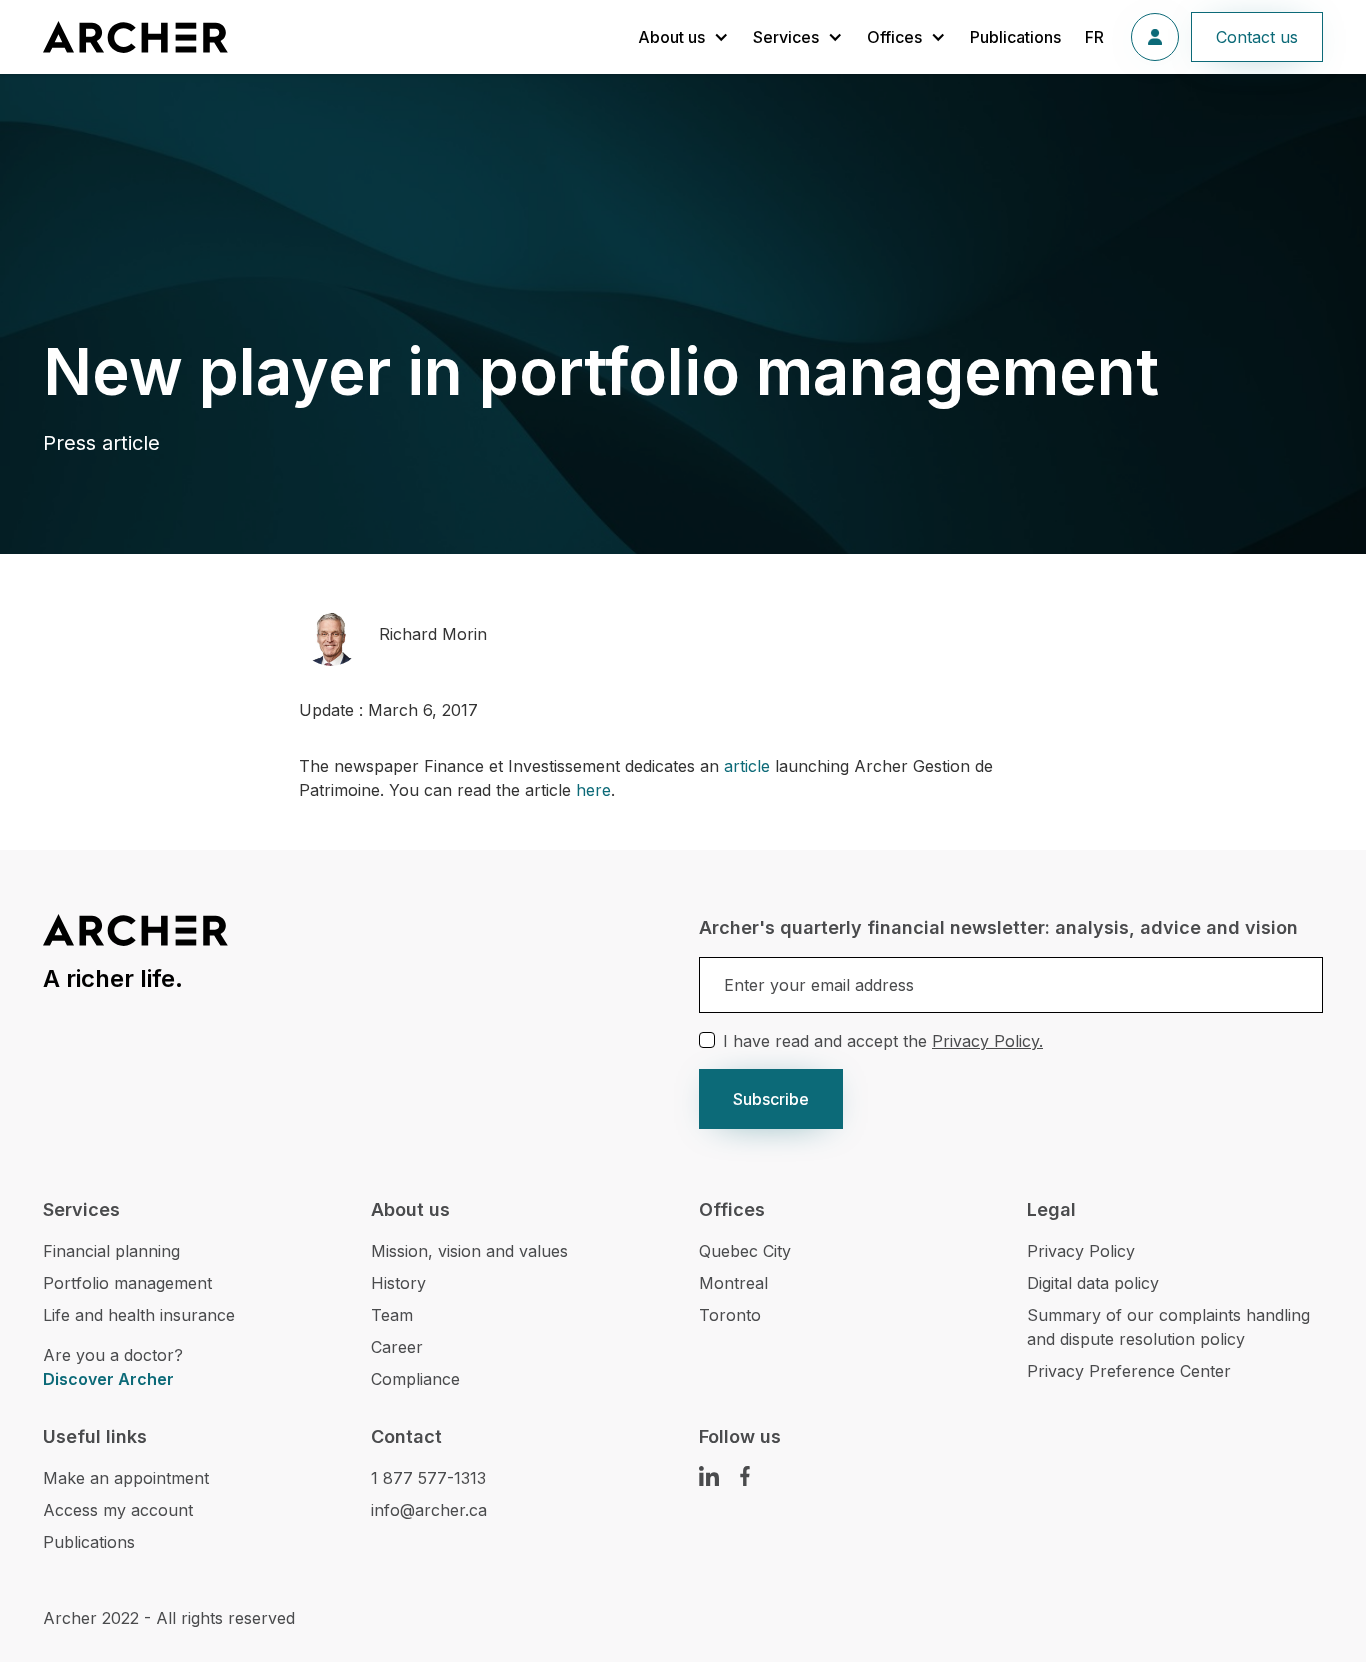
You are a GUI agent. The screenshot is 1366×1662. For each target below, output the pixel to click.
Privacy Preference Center (1129, 1371)
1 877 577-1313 (428, 1478)
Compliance (415, 1379)
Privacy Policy (1081, 1251)
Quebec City (745, 1251)
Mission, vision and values (469, 1251)
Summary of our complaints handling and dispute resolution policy (1168, 1327)
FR (1094, 37)
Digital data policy (1093, 1283)
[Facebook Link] (745, 1476)
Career (397, 1347)
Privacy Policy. (987, 1041)
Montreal (733, 1283)
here (593, 790)
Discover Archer (108, 1379)
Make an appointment (126, 1478)
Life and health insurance (139, 1315)
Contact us (1257, 37)
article (747, 766)
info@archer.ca (429, 1510)
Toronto (730, 1315)
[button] (683, 37)
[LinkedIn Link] (709, 1476)
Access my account (118, 1510)
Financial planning (111, 1251)
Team (392, 1315)
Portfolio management (127, 1283)
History (398, 1283)
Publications (1015, 37)
